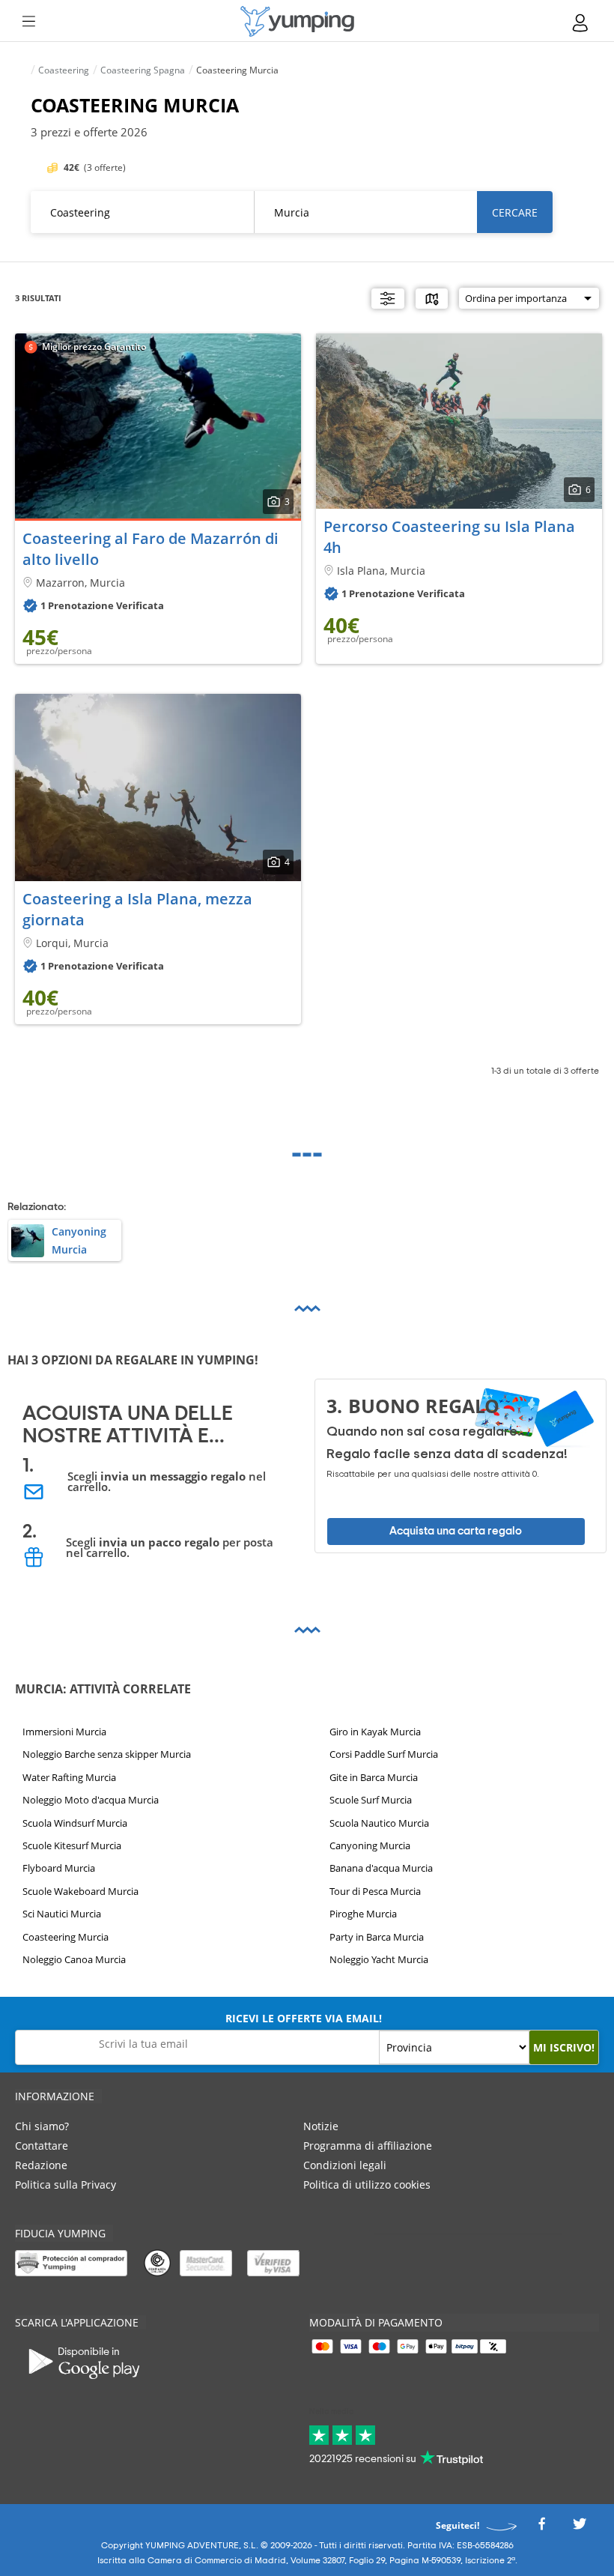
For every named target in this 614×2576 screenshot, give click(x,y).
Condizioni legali (345, 2165)
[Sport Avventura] (297, 21)
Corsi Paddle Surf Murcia (384, 1754)
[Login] (581, 23)
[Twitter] (580, 2528)
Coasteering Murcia (66, 1936)
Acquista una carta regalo (456, 1531)
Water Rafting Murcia (69, 1777)
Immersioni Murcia (64, 1732)
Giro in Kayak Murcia (375, 1732)
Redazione (41, 2165)
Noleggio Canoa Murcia (74, 1959)
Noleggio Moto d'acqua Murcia (91, 1800)
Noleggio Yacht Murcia (379, 1959)
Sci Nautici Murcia (62, 1914)
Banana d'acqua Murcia (381, 1868)
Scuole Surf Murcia (371, 1800)
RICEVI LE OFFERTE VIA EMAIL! (304, 2018)
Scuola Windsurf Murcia (75, 1822)
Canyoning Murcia (370, 1845)
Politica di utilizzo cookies (367, 2185)
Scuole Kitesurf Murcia (72, 1845)
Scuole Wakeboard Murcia (80, 1891)
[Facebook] (541, 2528)
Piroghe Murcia (363, 1914)
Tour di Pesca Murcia (375, 1891)
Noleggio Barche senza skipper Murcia (107, 1754)
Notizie (321, 2126)
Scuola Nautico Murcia (379, 1822)
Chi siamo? (42, 2126)
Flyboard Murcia (59, 1868)
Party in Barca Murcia (377, 1936)
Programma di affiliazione (368, 2146)
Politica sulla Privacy (66, 2185)
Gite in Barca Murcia (374, 1777)
